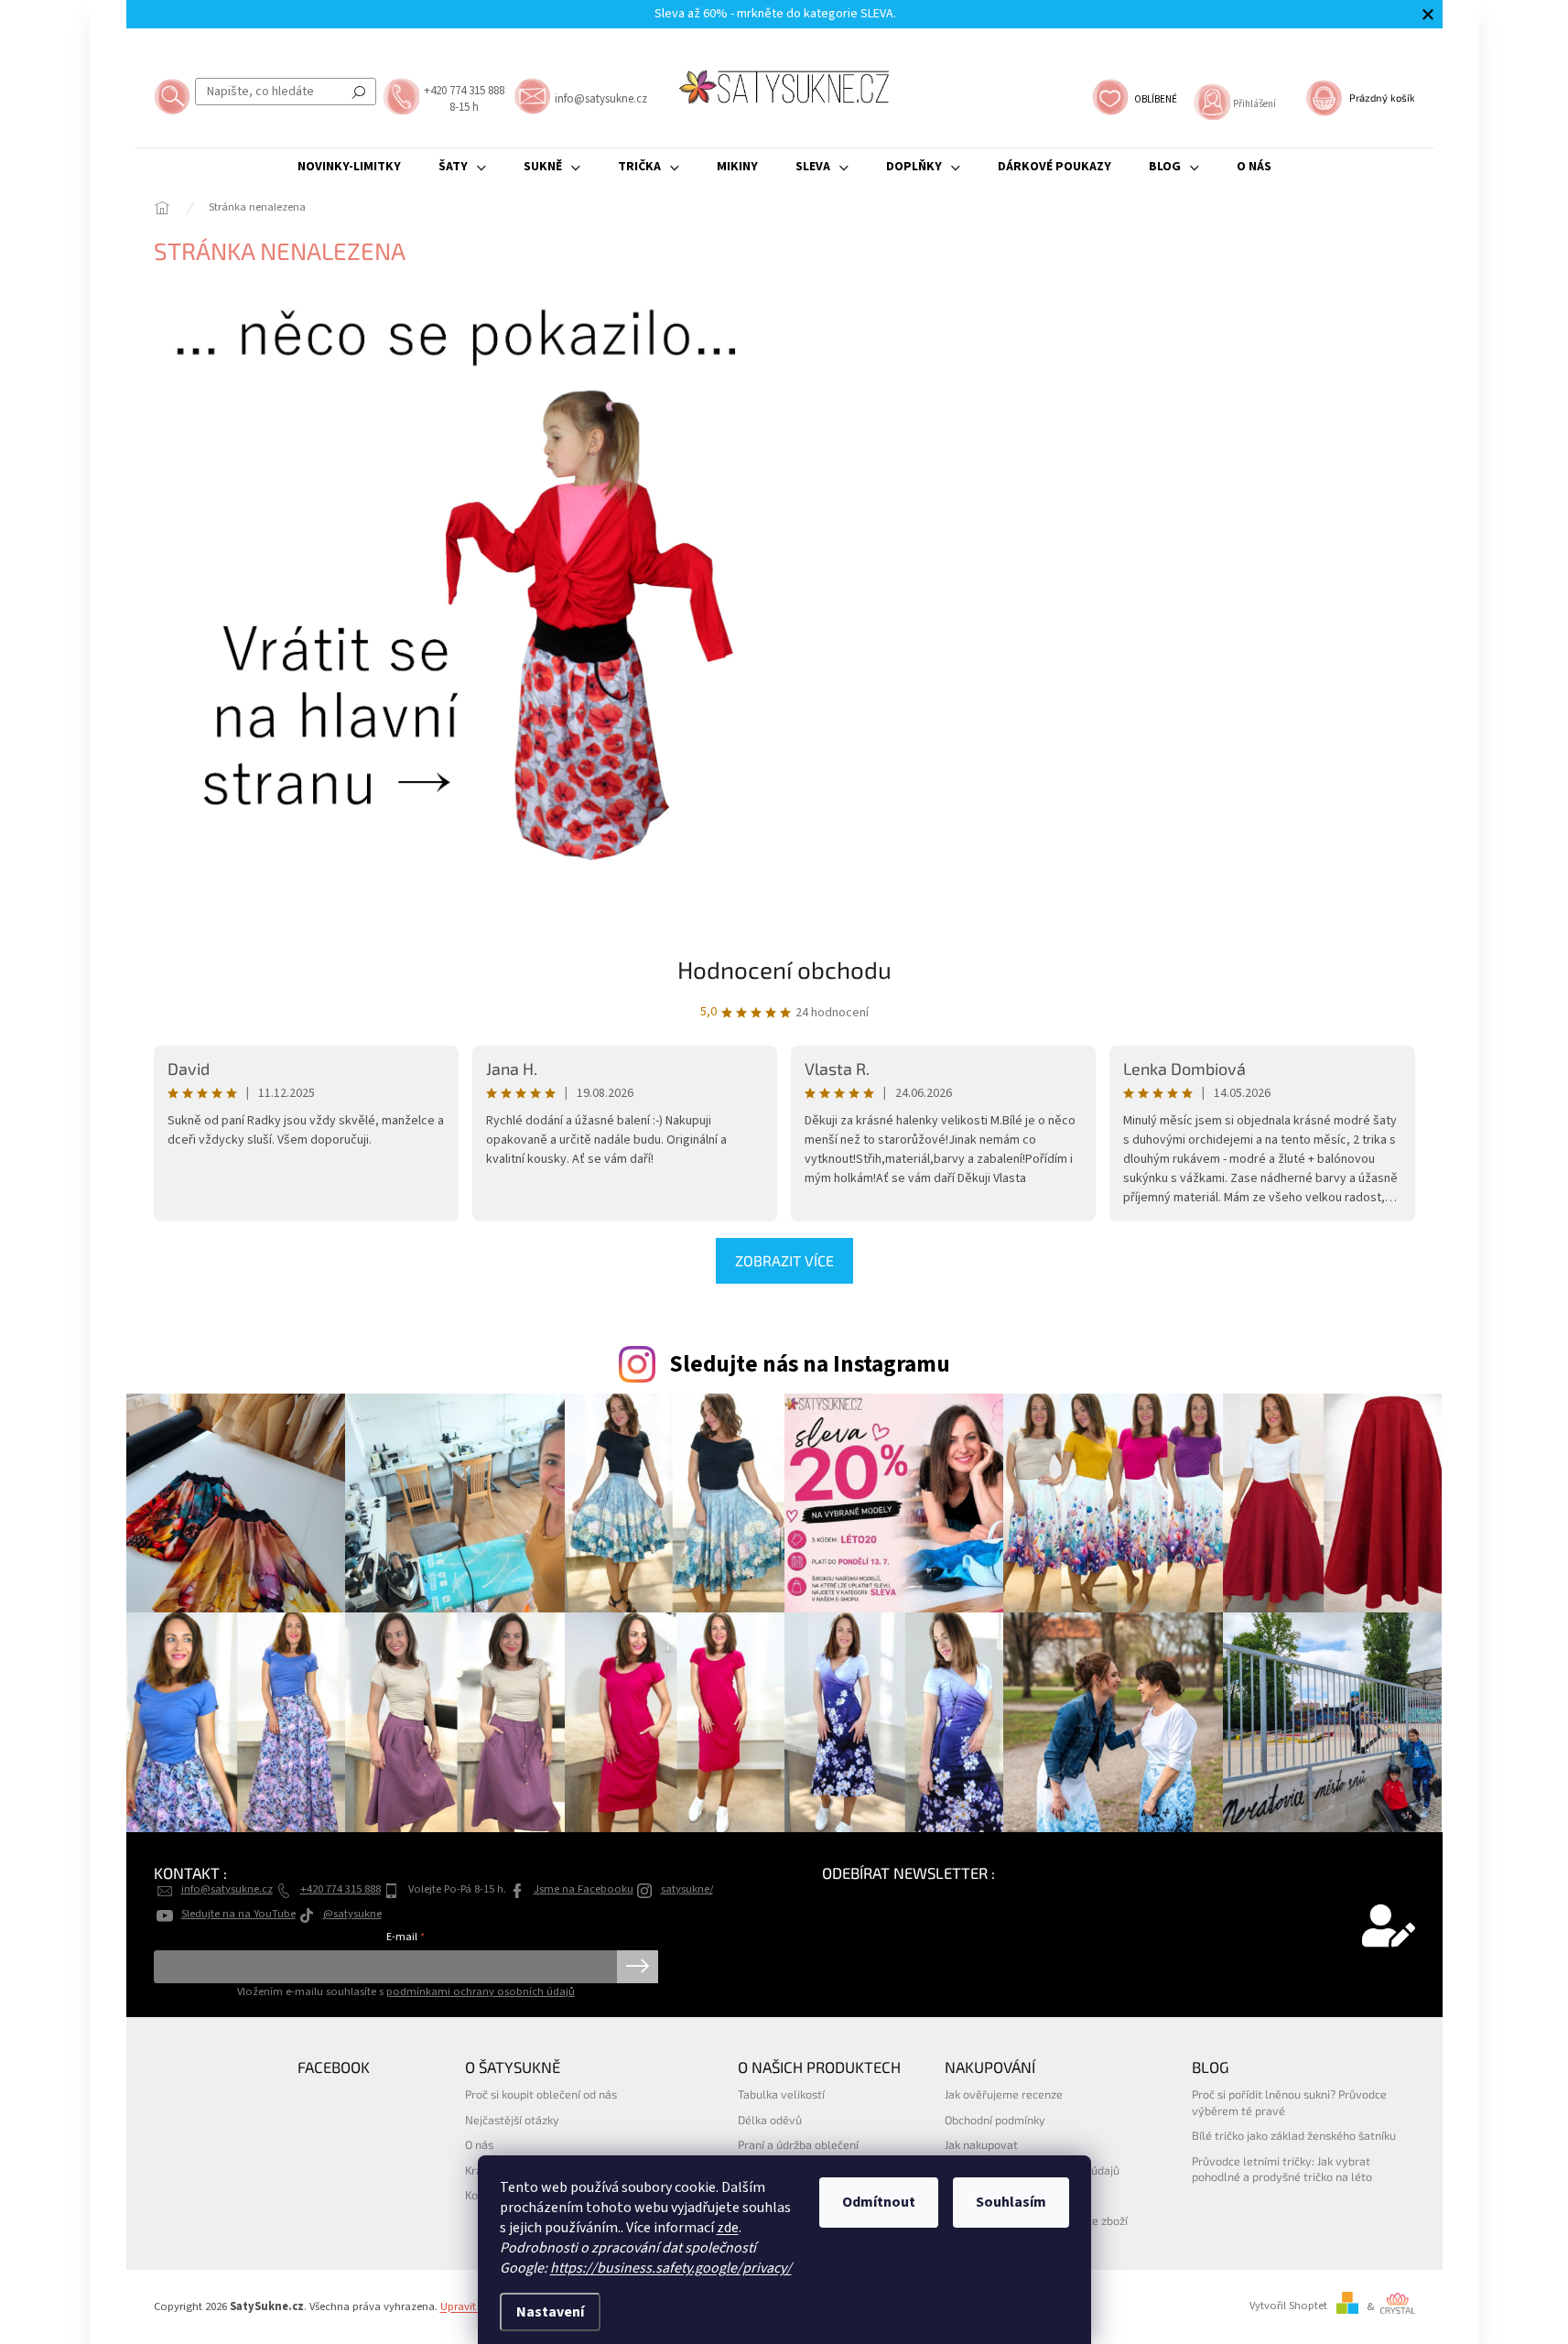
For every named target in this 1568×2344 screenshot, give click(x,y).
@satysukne (352, 1914)
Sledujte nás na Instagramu (810, 1364)
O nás (479, 2144)
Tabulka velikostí (781, 2094)
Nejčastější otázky (512, 2120)
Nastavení (550, 2312)
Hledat (359, 92)
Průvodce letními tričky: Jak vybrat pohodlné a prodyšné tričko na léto (1282, 2169)
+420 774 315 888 (341, 1889)
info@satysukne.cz (227, 1889)
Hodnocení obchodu (784, 969)
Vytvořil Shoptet (1288, 2306)
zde (728, 2228)
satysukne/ (687, 1889)
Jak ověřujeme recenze (1004, 2094)
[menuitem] (349, 167)
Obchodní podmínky (995, 2120)
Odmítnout (879, 2202)
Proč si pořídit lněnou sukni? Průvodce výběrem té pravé (1289, 2102)
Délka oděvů (770, 2120)
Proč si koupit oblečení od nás (541, 2094)
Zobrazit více (784, 1260)
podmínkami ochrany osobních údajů (481, 1991)
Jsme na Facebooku (584, 1889)
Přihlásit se (638, 1967)
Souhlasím (1011, 2202)
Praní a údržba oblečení (798, 2144)
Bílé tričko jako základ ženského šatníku (1294, 2135)
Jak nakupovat (981, 2144)
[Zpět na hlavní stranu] (451, 578)
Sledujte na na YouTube (238, 1914)
